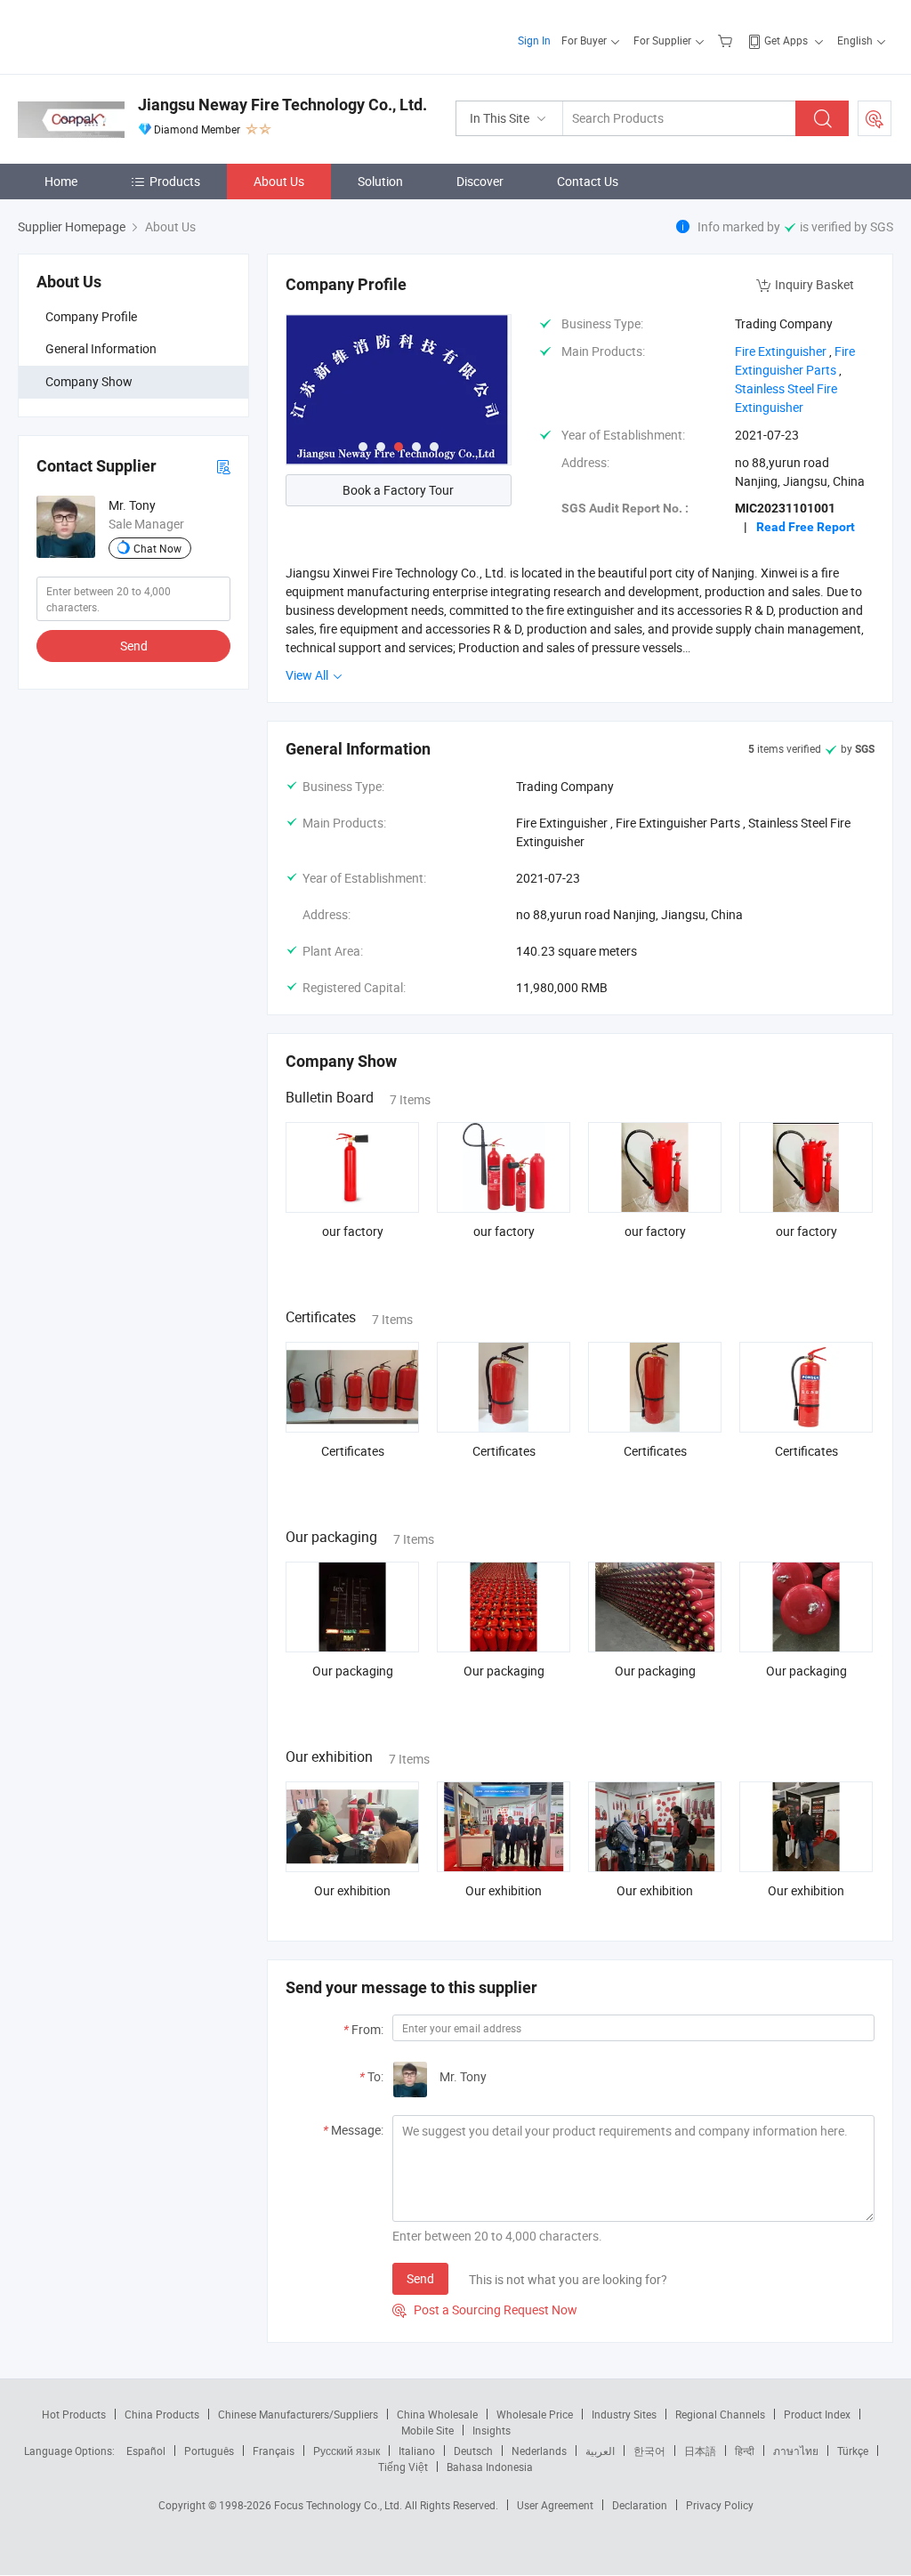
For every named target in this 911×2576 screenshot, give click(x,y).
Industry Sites (624, 2414)
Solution (380, 181)
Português (209, 2451)
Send (134, 646)
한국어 (649, 2451)
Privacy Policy (720, 2505)
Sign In (534, 40)
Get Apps (786, 40)
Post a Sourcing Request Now (485, 2310)
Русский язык (347, 2451)
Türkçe (853, 2451)
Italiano (417, 2451)
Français (274, 2451)
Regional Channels (720, 2414)
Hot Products (74, 2414)
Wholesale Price (535, 2414)
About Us (279, 181)
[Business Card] (223, 466)
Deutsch (473, 2451)
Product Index (817, 2414)
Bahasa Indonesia (490, 2467)
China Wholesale (437, 2414)
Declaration (640, 2505)
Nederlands (539, 2451)
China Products (162, 2414)
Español (146, 2451)
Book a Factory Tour (398, 490)
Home (61, 181)
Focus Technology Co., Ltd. (339, 2505)
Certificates (353, 1451)
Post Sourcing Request (875, 118)
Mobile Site (427, 2430)
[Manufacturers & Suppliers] (132, 35)
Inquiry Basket (814, 284)
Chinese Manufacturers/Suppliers (298, 2414)
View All (308, 675)
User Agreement (555, 2505)
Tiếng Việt (403, 2467)
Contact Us (588, 181)
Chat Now (157, 548)
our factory (353, 1231)
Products (175, 181)
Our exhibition (352, 1890)
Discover (480, 181)
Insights (492, 2430)
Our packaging (353, 1671)
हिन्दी (745, 2451)
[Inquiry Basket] (727, 40)
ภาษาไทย (796, 2451)
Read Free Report (806, 527)
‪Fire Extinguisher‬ (781, 351)
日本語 (700, 2451)
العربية (600, 2451)
